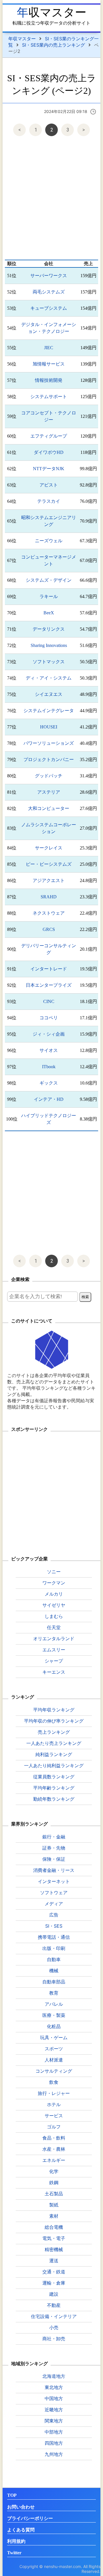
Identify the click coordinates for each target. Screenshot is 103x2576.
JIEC (49, 348)
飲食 (54, 2082)
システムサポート (49, 397)
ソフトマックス (49, 662)
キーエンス (54, 1672)
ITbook (49, 1067)
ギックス (49, 1083)
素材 (54, 2216)
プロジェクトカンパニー (49, 759)
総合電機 (54, 2227)
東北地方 (54, 2387)
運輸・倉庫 (54, 2283)
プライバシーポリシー (30, 2518)
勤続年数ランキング (54, 1799)
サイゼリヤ (54, 1605)
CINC (49, 1001)
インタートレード (49, 969)
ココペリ (49, 1018)
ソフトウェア (54, 1892)
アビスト (49, 485)
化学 (54, 2171)
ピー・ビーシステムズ (49, 864)
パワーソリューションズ (49, 743)
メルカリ (54, 1594)
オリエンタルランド (54, 1638)
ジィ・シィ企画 (49, 1034)
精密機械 (54, 2249)
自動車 (54, 1959)
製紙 (54, 2205)
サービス (54, 2116)
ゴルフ (54, 2127)
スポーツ (54, 2049)
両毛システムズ (49, 292)
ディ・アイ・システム (49, 678)
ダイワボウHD (49, 452)
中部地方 (54, 2432)
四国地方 (54, 2443)
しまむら (54, 1616)
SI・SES (54, 1926)
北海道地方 (54, 2376)
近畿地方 (54, 2410)
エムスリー (54, 1650)
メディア (54, 1904)
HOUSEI (49, 727)
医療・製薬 (54, 2015)
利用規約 (16, 2541)
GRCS (49, 929)
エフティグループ (49, 436)
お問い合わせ (21, 2507)
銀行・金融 (54, 1837)
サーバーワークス (49, 276)
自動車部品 (54, 1982)
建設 (54, 2294)
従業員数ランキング (54, 1777)
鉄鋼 (54, 2182)
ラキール (49, 596)
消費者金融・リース (54, 1870)
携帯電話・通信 (54, 1937)
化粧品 (54, 2026)
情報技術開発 (49, 380)
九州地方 (54, 2454)
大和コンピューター (49, 808)
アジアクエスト (49, 880)
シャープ (54, 1661)
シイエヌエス (49, 694)
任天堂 (54, 1627)
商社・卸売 (54, 2339)
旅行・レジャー (54, 2093)
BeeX (49, 613)
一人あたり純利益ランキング (54, 1765)
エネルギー (54, 2160)
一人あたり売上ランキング (54, 1743)
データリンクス (49, 629)
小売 (54, 2327)
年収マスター (52, 12)
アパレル (54, 2004)
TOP (12, 2495)
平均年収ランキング (54, 1710)
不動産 (54, 2305)
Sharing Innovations (49, 645)
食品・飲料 (54, 2138)
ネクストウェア (49, 913)
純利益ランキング (54, 1754)
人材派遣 (54, 2060)
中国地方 (54, 2398)
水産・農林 (54, 2149)
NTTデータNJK (49, 469)
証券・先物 (54, 1848)
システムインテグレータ (49, 711)
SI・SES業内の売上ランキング (54, 45)
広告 (54, 1915)
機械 (54, 1971)
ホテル (54, 2104)
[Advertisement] (51, 199)
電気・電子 (54, 2238)
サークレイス (49, 848)
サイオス (49, 1050)
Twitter (14, 2553)
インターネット (54, 1881)
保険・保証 (54, 1859)
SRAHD (49, 897)
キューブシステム (49, 308)
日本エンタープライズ (49, 985)
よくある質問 (21, 2530)
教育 (54, 1993)
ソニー (54, 1572)
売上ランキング (54, 1732)
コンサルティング (54, 2071)
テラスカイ (49, 501)
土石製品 (54, 2194)
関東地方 (54, 2421)
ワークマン (54, 1583)
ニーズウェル (49, 541)
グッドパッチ (49, 776)
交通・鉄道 (54, 2272)
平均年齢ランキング (54, 1788)
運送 (54, 2261)
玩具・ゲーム (54, 2037)
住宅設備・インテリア (54, 2316)
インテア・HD (49, 1099)
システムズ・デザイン (49, 580)
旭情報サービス (49, 364)
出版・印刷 (54, 1948)
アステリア (49, 792)
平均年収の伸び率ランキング (54, 1721)
